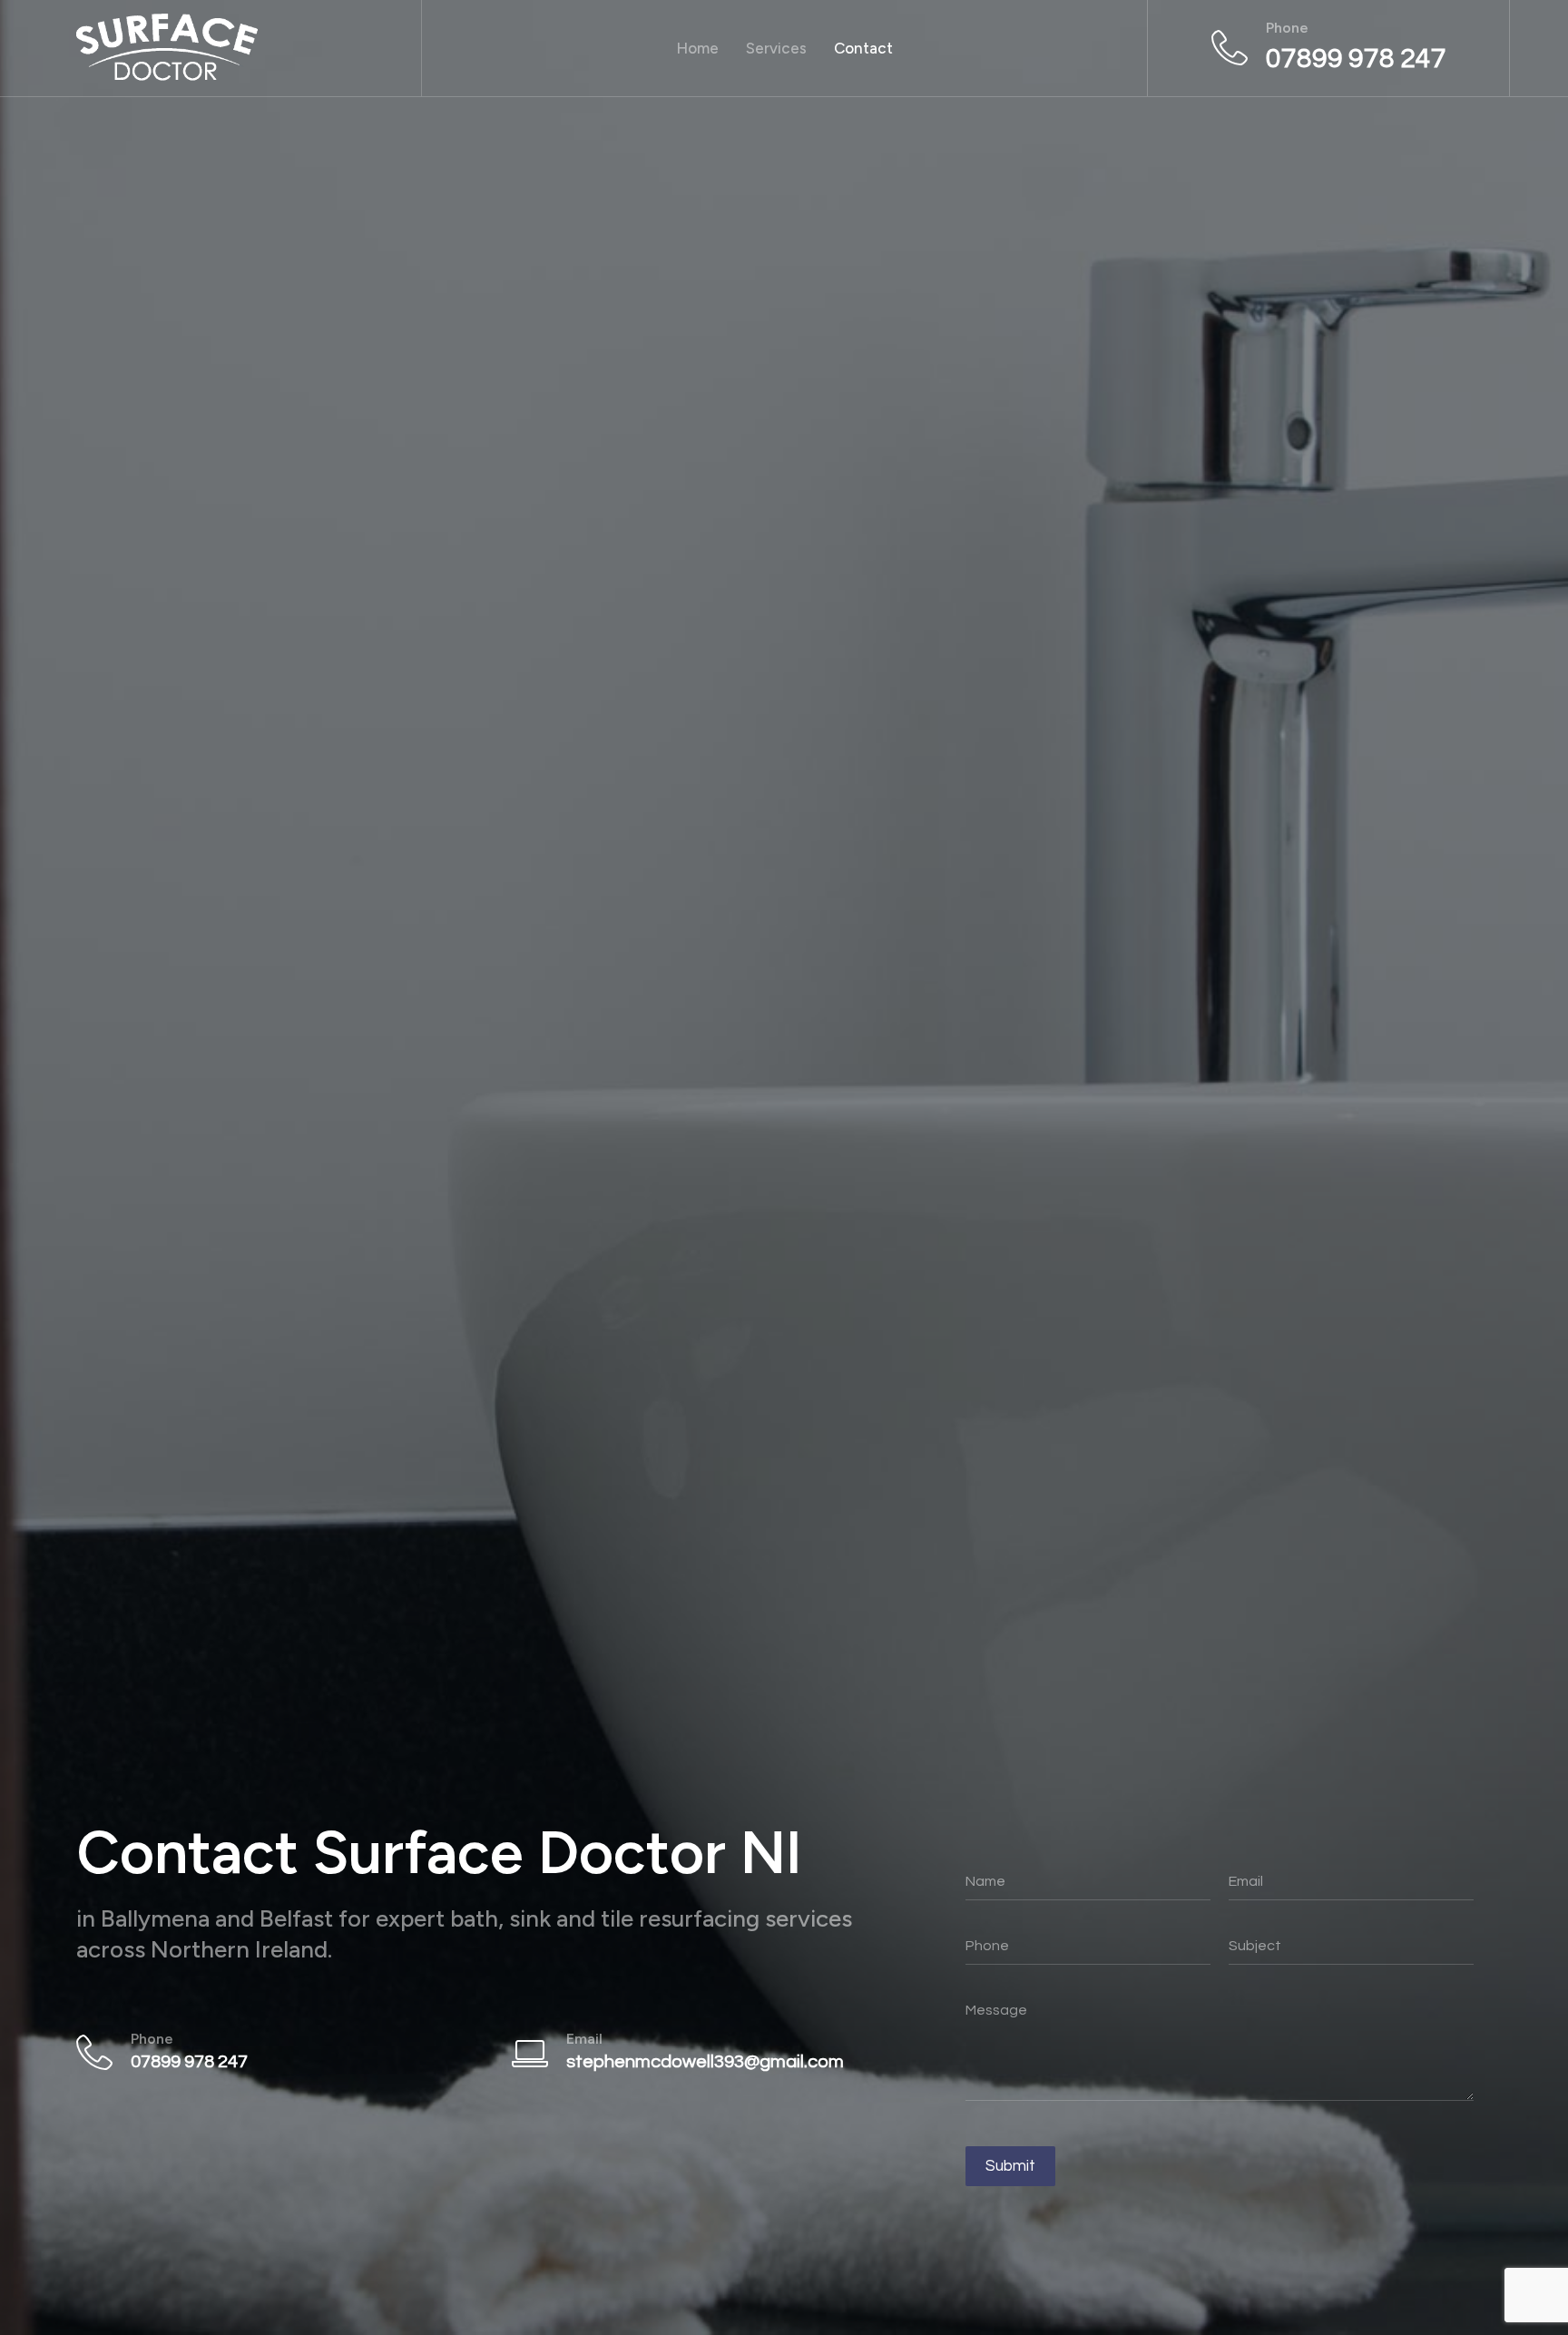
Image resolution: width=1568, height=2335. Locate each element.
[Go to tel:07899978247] (1329, 48)
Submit (1010, 2166)
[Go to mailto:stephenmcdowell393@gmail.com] (711, 2052)
